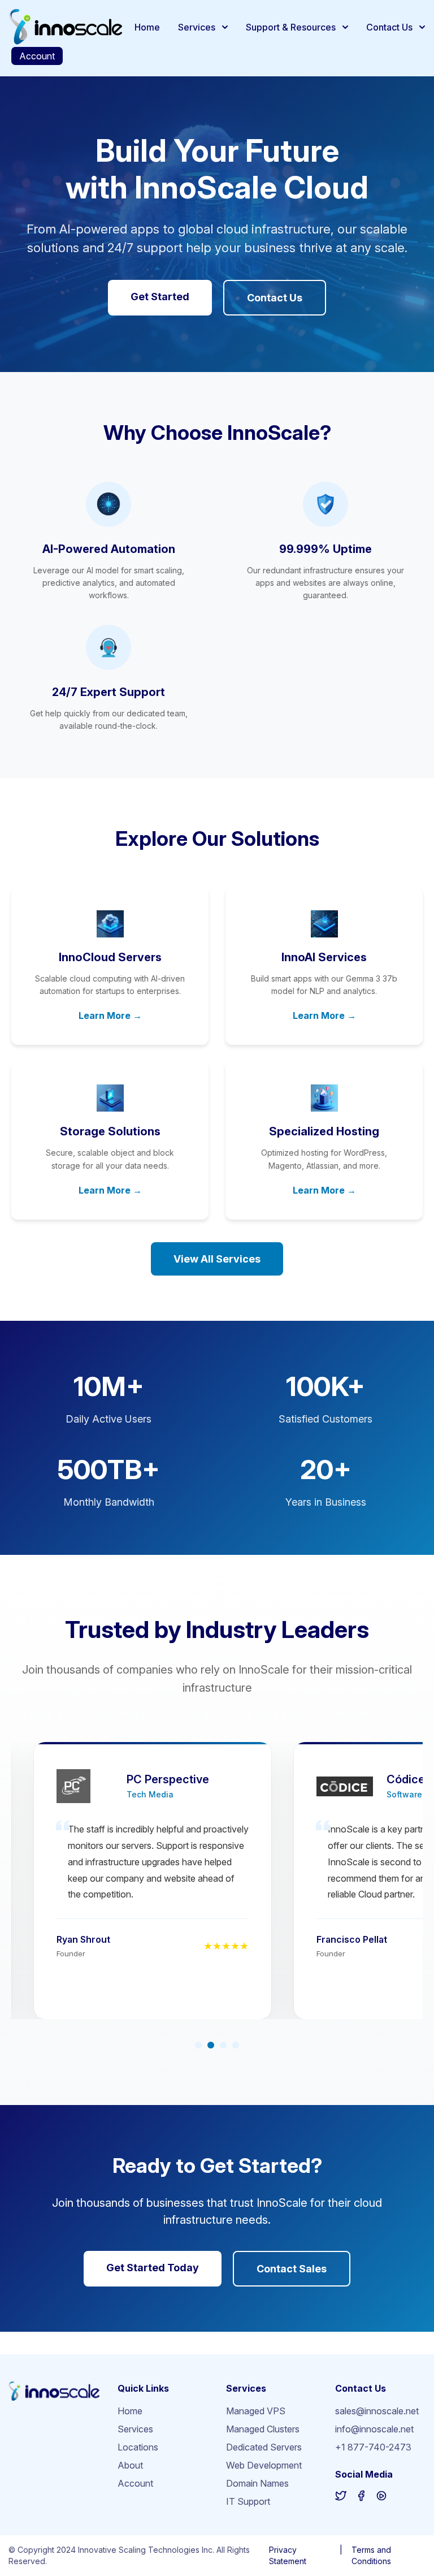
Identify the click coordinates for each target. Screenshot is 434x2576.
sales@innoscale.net (377, 2411)
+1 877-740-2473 (373, 2447)
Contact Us (389, 27)
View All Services (217, 1259)
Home (147, 27)
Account (37, 56)
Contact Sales (292, 2269)
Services (197, 27)
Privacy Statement (288, 2555)
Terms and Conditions (371, 2555)
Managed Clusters (263, 2429)
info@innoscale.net (374, 2429)
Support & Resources (291, 27)
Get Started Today (153, 2268)
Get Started (160, 297)
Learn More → (110, 1015)
